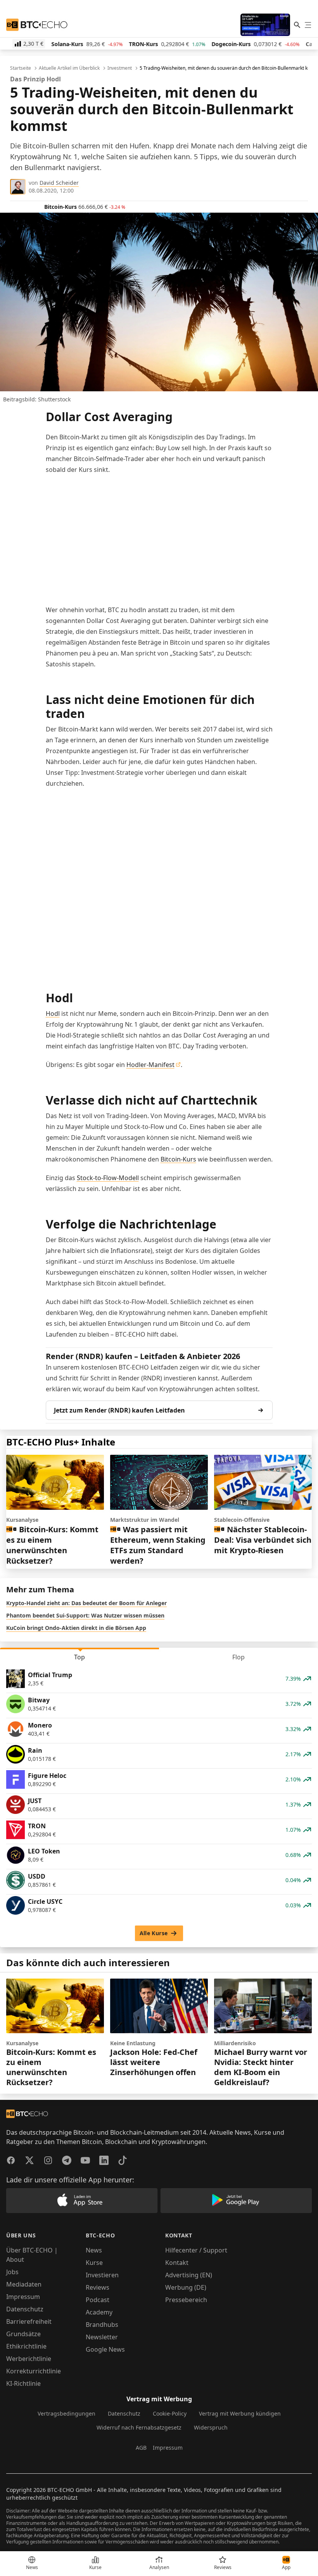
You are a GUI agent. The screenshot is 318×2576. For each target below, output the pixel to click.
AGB (141, 2448)
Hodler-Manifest (150, 1065)
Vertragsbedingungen (67, 2413)
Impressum (23, 2297)
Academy (99, 2312)
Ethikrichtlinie (26, 2346)
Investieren (102, 2275)
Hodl (53, 1014)
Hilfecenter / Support (196, 2250)
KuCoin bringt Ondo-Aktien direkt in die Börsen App (76, 1628)
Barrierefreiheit (29, 2321)
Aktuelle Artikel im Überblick (69, 68)
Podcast (98, 2300)
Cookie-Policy (170, 2413)
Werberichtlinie (29, 2359)
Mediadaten (24, 2284)
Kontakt (177, 2263)
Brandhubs (102, 2325)
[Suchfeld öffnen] (297, 25)
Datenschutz (25, 2309)
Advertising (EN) (189, 2275)
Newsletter (102, 2337)
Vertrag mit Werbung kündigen (240, 2413)
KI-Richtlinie (23, 2383)
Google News (105, 2349)
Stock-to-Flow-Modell (108, 1178)
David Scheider (59, 183)
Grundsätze (23, 2334)
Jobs (12, 2272)
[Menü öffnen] (308, 25)
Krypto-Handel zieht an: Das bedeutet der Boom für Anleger (86, 1603)
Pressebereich (186, 2300)
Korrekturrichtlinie (34, 2371)
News (94, 2250)
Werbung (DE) (186, 2287)
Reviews (98, 2287)
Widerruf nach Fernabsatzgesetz (139, 2427)
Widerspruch (211, 2427)
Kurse (94, 2263)
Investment (120, 68)
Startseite (21, 68)
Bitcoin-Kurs (178, 1159)
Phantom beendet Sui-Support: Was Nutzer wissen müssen (85, 1615)
